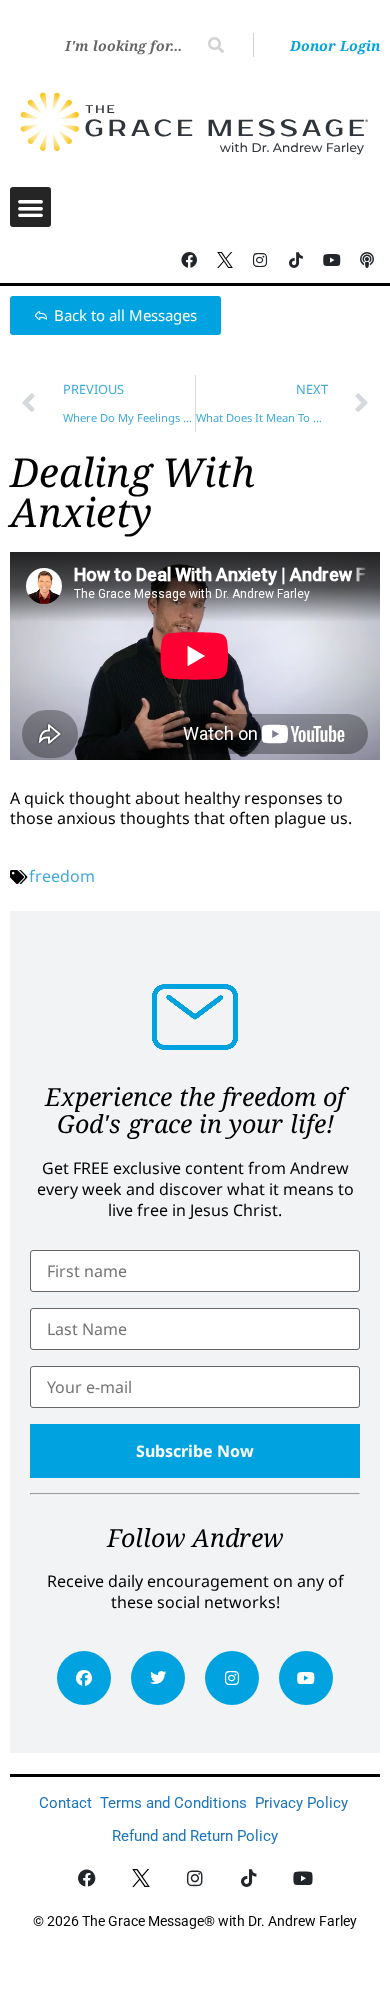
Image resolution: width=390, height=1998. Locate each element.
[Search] (216, 45)
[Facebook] (84, 1678)
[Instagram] (232, 1678)
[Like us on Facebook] (87, 1878)
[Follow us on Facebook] (189, 260)
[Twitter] (158, 1678)
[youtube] (306, 1678)
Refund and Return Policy (195, 1836)
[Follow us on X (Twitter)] (225, 260)
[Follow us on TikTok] (296, 260)
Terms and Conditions (173, 1803)
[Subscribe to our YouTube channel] (332, 260)
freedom (62, 876)
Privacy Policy (301, 1803)
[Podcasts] (367, 260)
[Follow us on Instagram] (261, 260)
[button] (30, 207)
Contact (65, 1803)
